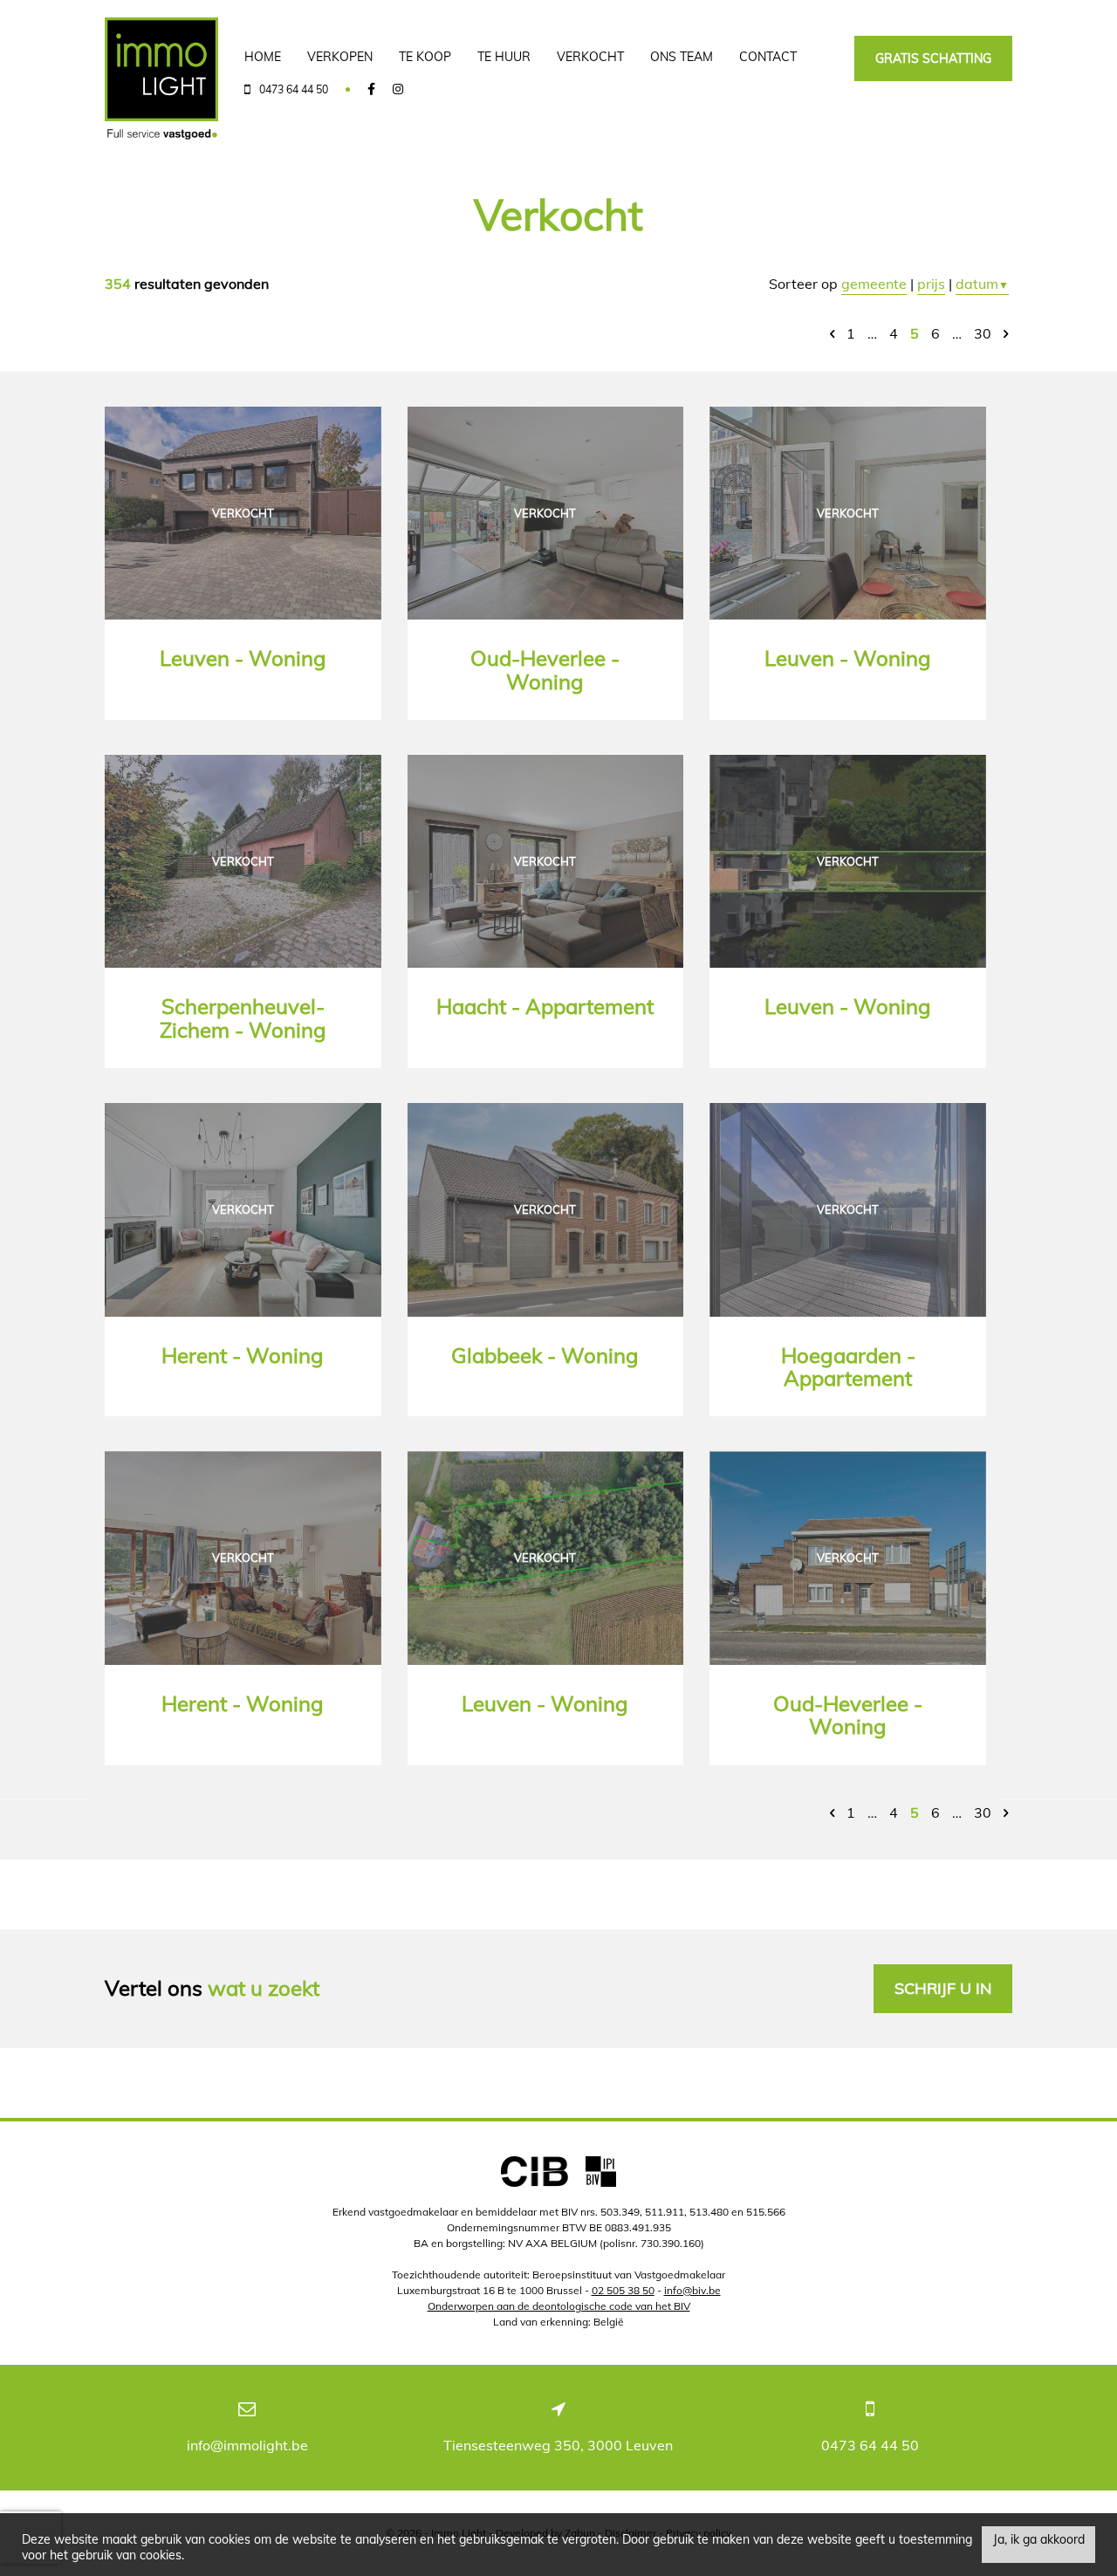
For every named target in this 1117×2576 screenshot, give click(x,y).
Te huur (504, 57)
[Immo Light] (161, 79)
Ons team (682, 57)
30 (983, 333)
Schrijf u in (943, 1988)
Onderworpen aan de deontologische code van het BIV (559, 2306)
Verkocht (590, 57)
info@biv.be (692, 2290)
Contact (768, 57)
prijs (931, 284)
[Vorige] (832, 333)
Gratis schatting (933, 58)
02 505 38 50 (623, 2290)
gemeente (874, 284)
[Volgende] (1006, 333)
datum (982, 284)
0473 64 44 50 (870, 2445)
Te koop (425, 57)
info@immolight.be (247, 2445)
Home (263, 57)
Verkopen (340, 57)
